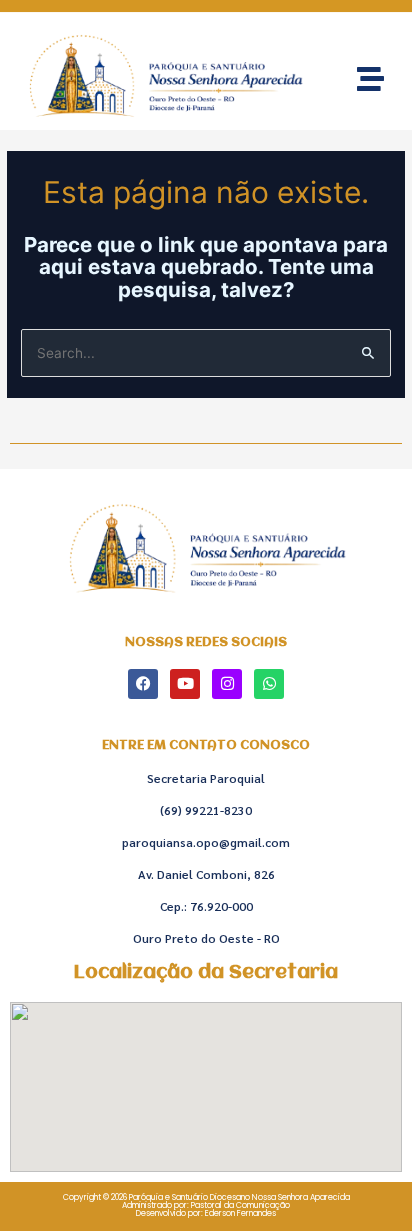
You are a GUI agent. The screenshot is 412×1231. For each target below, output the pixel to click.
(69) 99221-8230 (206, 810)
